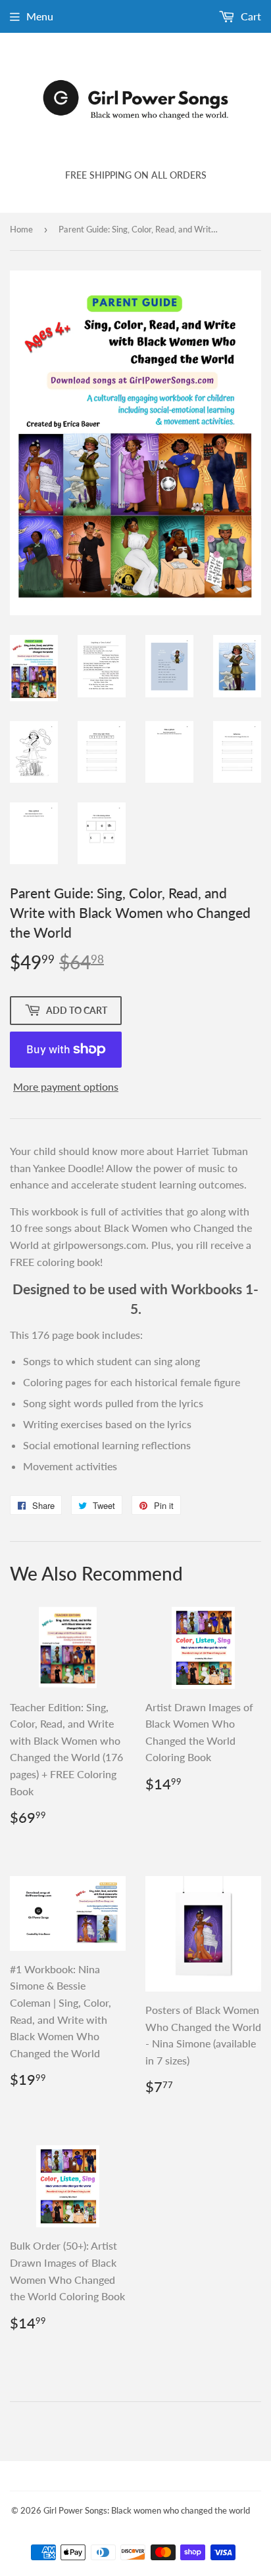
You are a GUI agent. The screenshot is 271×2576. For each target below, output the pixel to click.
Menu (40, 16)
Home (21, 229)
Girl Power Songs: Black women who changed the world (147, 2510)
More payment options (66, 1086)
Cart (250, 16)
